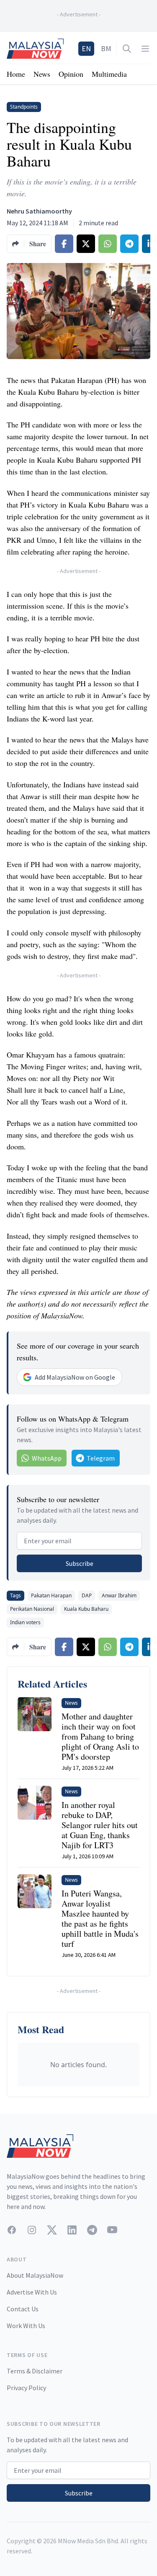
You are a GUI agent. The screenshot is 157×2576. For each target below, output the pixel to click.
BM (106, 48)
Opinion (71, 74)
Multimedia (109, 74)
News (42, 74)
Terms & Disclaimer (35, 2371)
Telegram (101, 1458)
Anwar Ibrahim (119, 1595)
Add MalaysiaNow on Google (75, 1377)
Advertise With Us (32, 2292)
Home (16, 74)
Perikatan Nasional (32, 1609)
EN (86, 48)
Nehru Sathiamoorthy (39, 211)
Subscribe (80, 1563)
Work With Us (26, 2326)
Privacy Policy (26, 2388)
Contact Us (23, 2309)
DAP (87, 1595)
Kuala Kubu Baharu (86, 1609)
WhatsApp (47, 1458)
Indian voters (25, 1622)
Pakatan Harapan (51, 1595)
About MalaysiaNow (35, 2275)
